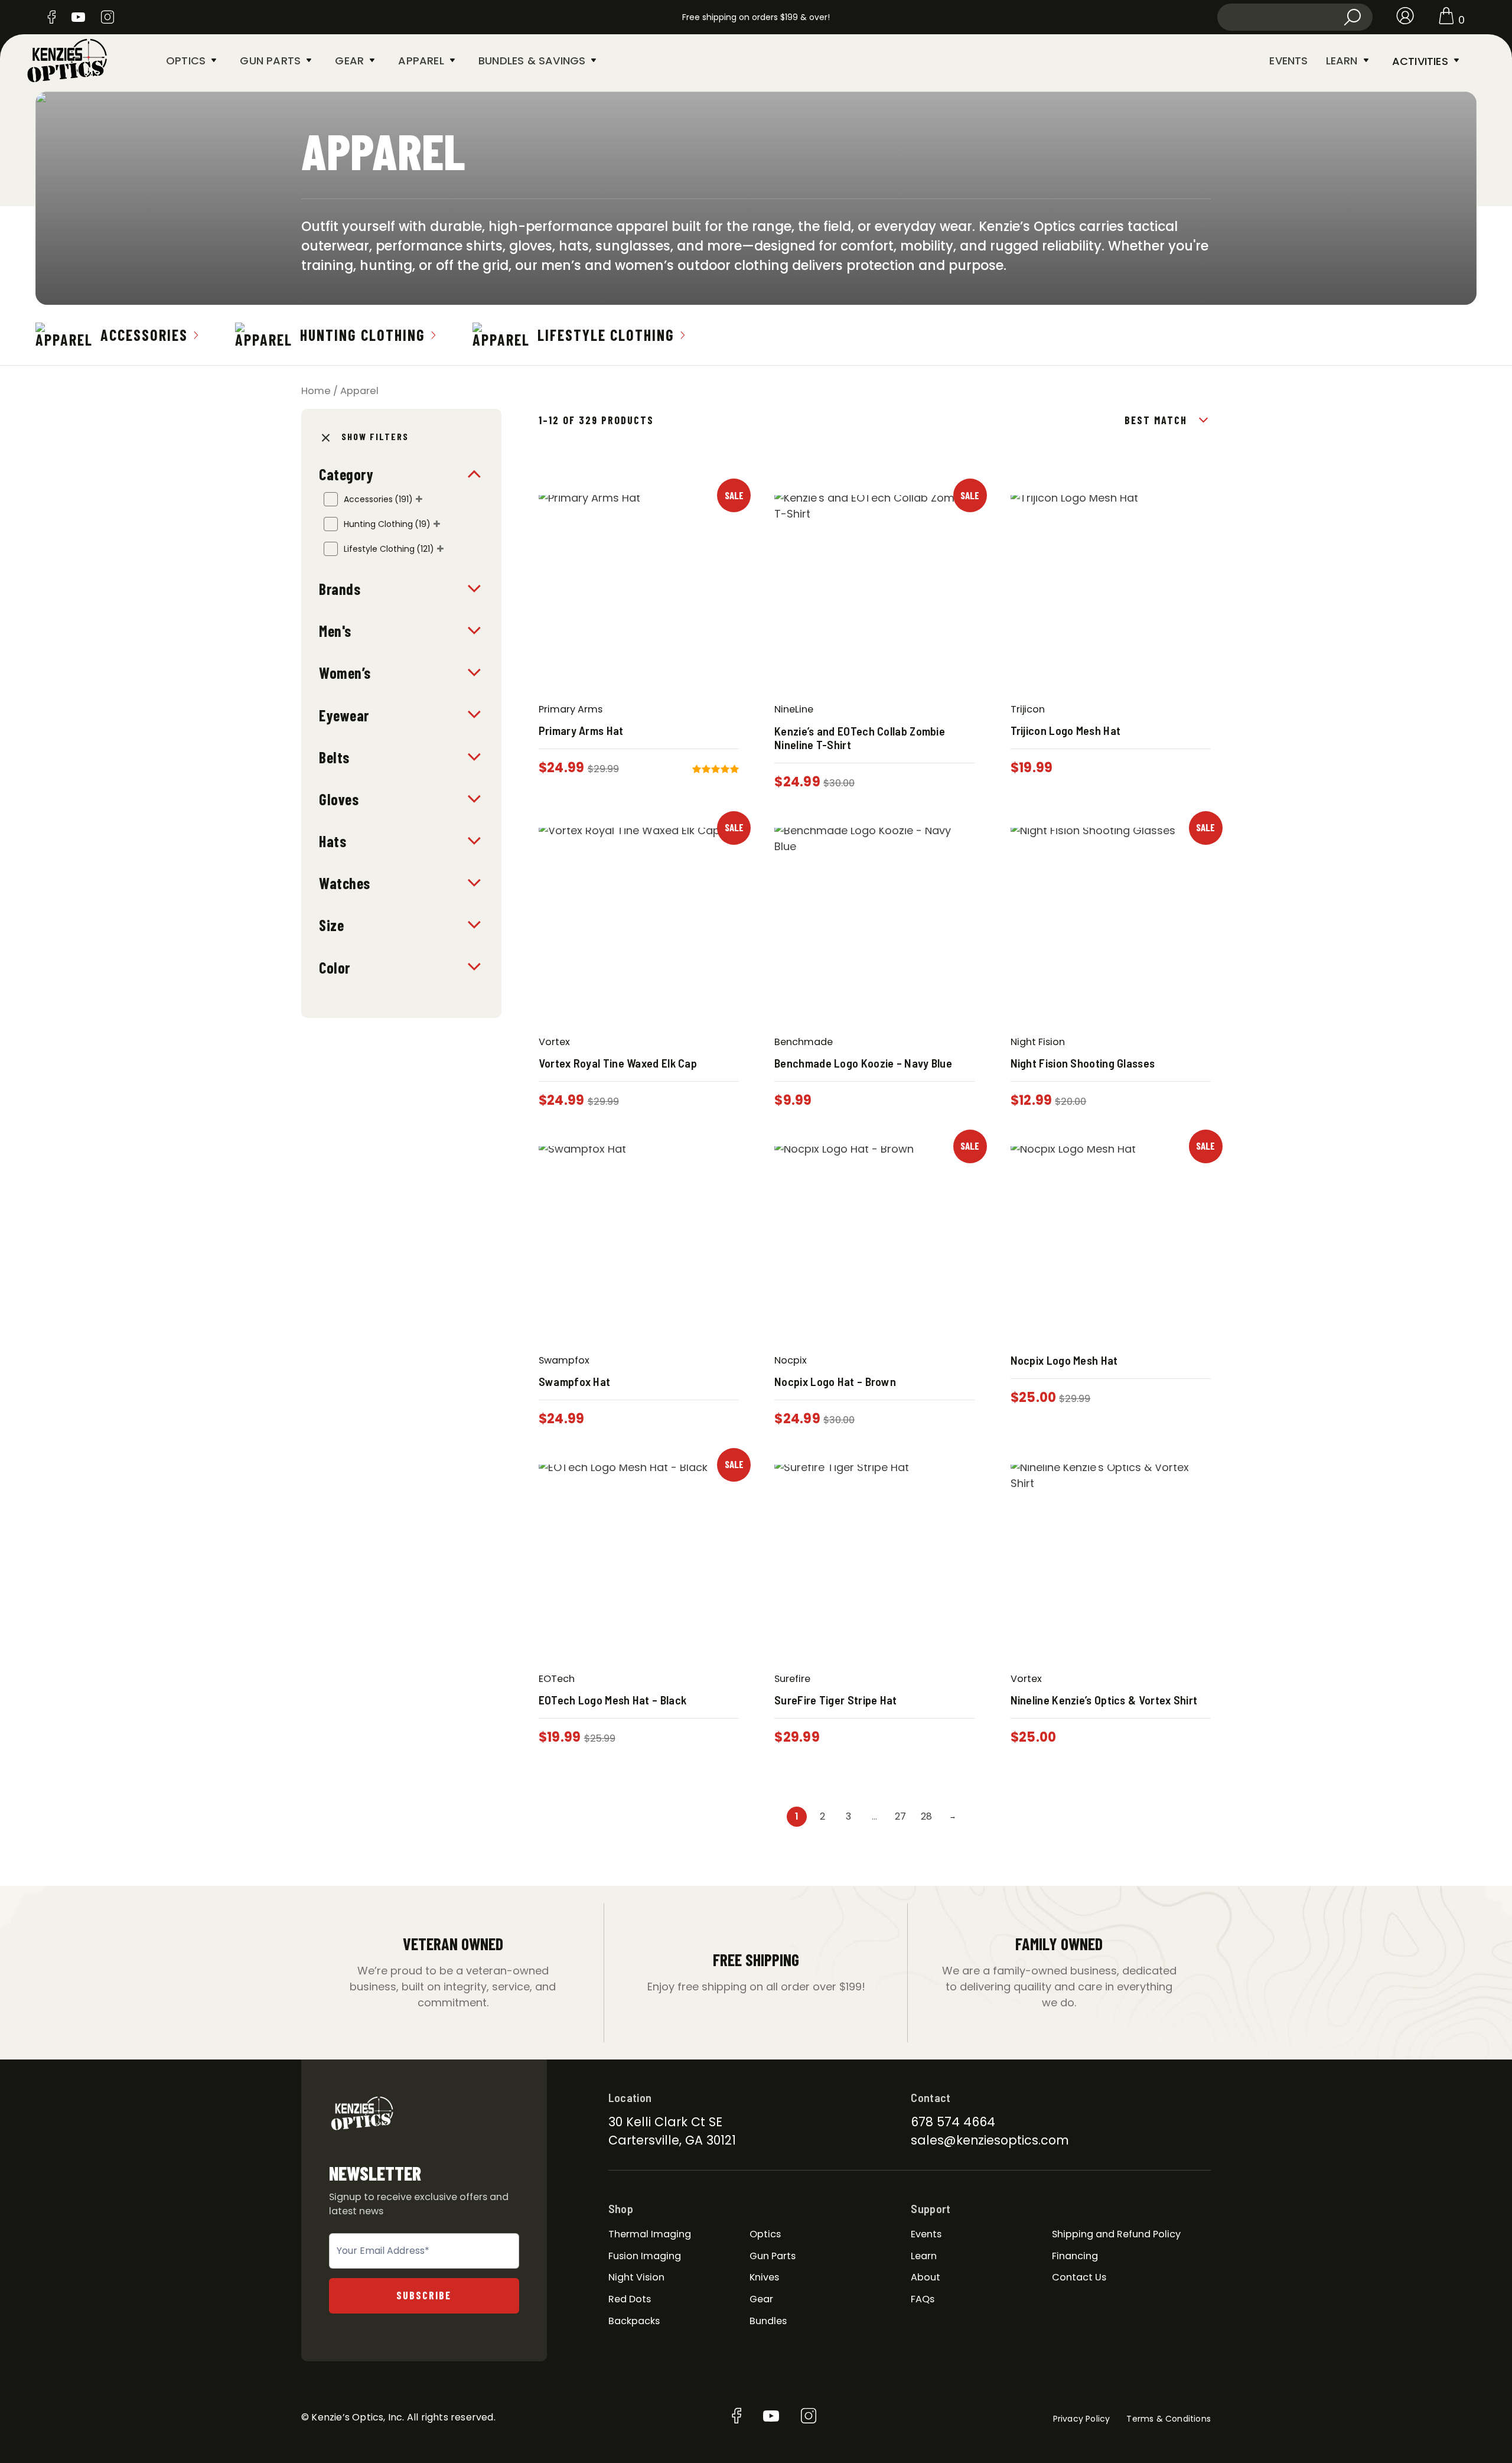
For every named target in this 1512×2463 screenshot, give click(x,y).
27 (900, 1816)
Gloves (339, 799)
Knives (764, 2277)
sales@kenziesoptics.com (990, 2140)
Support (931, 2208)
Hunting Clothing (363, 335)
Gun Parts (270, 61)
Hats (333, 841)
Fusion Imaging (645, 2256)
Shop (621, 2208)
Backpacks (634, 2321)
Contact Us (1079, 2277)
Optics (186, 61)
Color (335, 967)
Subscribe (424, 2295)
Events (1288, 61)
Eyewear (344, 715)
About (926, 2277)
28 (926, 1816)
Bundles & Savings (532, 61)
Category (346, 474)
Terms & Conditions (1169, 2419)
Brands (340, 589)
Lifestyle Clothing (606, 335)
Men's (335, 631)
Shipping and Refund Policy (1116, 2234)
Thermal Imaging (650, 2234)
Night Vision (636, 2277)
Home (316, 391)
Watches (345, 883)
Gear (349, 61)
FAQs (923, 2299)
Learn (1342, 61)
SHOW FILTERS (375, 436)
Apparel (421, 61)
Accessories (144, 335)
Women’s (345, 673)
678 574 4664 (953, 2122)
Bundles (768, 2321)
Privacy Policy (1082, 2419)
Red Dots (630, 2299)
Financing (1075, 2256)
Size (331, 925)
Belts (334, 757)
